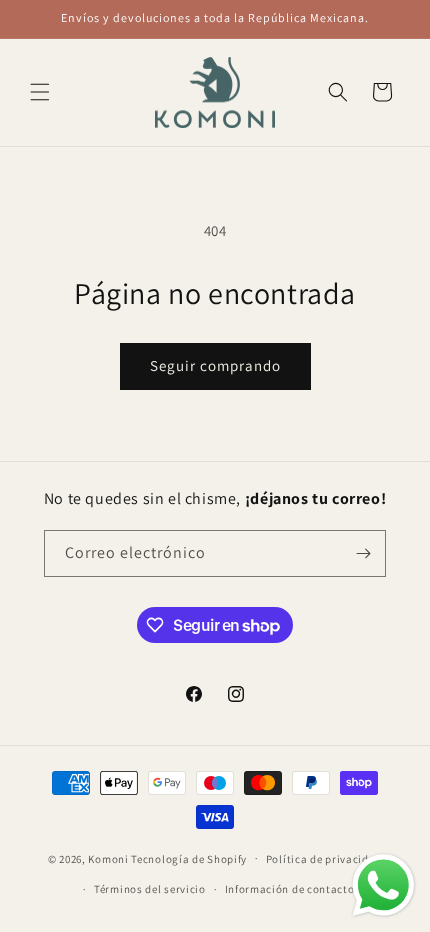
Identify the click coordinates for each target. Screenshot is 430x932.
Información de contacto (290, 889)
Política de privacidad (324, 859)
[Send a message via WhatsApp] (383, 885)
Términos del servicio (150, 889)
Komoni (108, 858)
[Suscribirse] (363, 553)
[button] (40, 92)
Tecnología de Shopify (189, 858)
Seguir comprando (215, 365)
